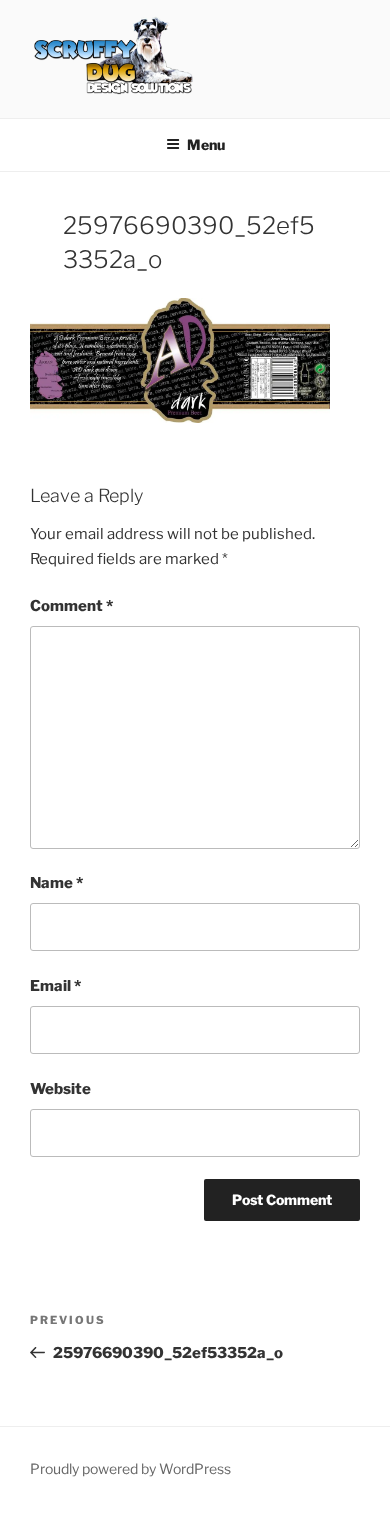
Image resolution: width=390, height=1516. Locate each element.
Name (56, 883)
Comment (71, 606)
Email (55, 986)
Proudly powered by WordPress (130, 1468)
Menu (206, 144)
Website (60, 1089)
